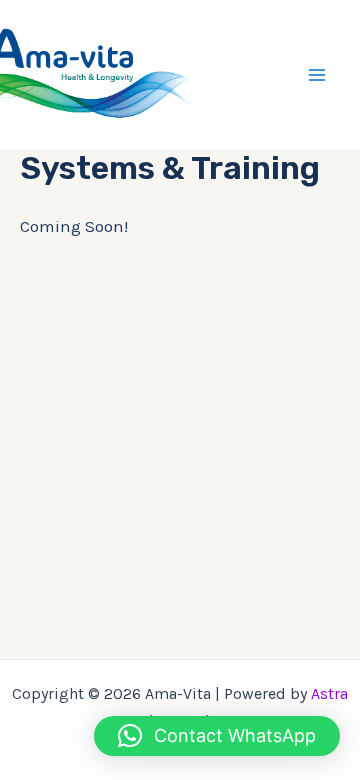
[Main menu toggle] (318, 75)
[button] (217, 736)
